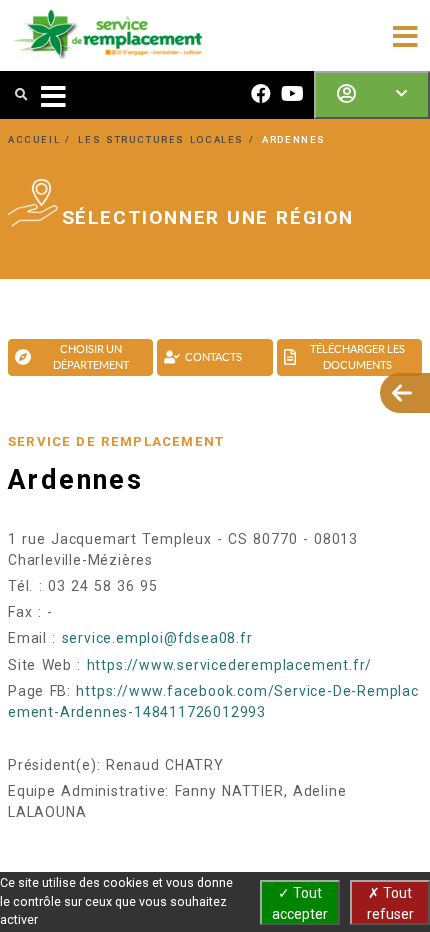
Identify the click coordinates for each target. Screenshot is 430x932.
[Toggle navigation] (405, 35)
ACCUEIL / (41, 139)
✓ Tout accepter (300, 903)
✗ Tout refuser (390, 903)
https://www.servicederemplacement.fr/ (230, 665)
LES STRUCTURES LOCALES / (168, 139)
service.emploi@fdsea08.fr (157, 638)
